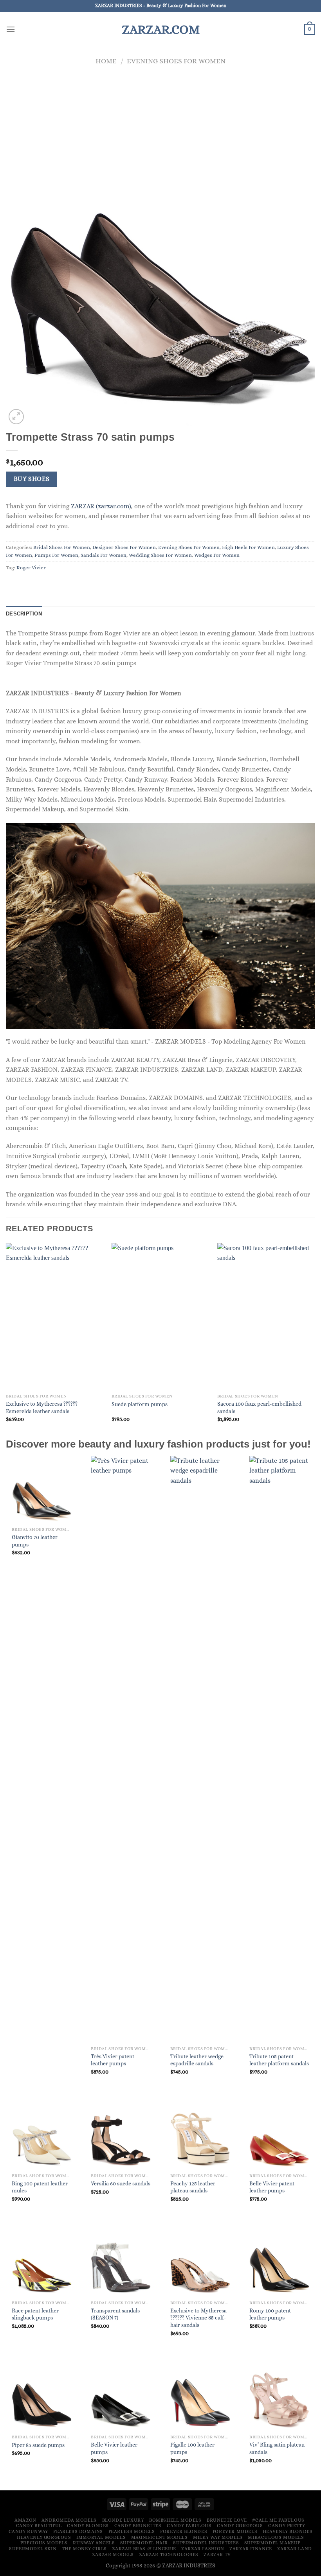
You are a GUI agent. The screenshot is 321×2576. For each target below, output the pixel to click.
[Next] (315, 1340)
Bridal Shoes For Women (62, 547)
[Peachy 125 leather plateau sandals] (200, 2136)
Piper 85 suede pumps (38, 2445)
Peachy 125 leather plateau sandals (193, 2187)
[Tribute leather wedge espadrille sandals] (200, 1749)
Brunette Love (227, 2520)
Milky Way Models (218, 2537)
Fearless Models (132, 2531)
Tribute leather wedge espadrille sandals (197, 2060)
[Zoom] (16, 417)
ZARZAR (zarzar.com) (101, 506)
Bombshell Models (175, 2520)
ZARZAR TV (217, 2554)
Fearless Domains (78, 2531)
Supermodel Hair (144, 2543)
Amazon (25, 2520)
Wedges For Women (217, 555)
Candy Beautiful (39, 2526)
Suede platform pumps (140, 1404)
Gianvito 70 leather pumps (35, 1541)
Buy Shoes (32, 479)
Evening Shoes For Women (176, 61)
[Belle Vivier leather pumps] (121, 2397)
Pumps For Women (56, 555)
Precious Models (44, 2543)
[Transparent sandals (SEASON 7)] (121, 2263)
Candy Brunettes (138, 2526)
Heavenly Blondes (288, 2531)
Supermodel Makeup (272, 2543)
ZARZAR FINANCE (251, 2549)
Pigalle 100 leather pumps (192, 2448)
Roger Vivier (31, 568)
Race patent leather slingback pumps (35, 2314)
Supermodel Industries (206, 2543)
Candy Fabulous (189, 2526)
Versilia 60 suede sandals (121, 2183)
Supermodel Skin (33, 2549)
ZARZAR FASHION (203, 2549)
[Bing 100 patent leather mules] (42, 2136)
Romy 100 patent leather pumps (270, 2314)
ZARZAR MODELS (113, 2554)
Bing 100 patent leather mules (40, 2187)
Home (106, 61)
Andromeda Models (69, 2520)
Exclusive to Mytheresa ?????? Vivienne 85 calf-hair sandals (198, 2318)
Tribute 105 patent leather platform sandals (279, 2060)
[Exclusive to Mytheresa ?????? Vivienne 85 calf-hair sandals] (200, 2263)
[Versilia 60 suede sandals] (121, 2136)
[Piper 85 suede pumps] (42, 2397)
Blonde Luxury (123, 2520)
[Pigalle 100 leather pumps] (200, 2397)
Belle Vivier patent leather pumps (272, 2187)
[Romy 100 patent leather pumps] (279, 2263)
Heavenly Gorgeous (44, 2537)
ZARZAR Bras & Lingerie (144, 2549)
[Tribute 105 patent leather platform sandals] (279, 1749)
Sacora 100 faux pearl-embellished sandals (259, 1407)
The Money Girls (84, 2549)
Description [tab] (24, 614)
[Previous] (6, 1340)
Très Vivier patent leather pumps (113, 2060)
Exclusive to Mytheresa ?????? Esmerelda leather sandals (42, 1407)
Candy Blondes (88, 2526)
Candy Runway (28, 2531)
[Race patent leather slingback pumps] (42, 2263)
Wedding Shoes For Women (160, 555)
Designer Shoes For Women (124, 547)
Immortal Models (101, 2537)
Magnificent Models (160, 2537)
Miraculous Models (276, 2537)
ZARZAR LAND (295, 2549)
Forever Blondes (184, 2531)
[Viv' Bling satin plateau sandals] (279, 2397)
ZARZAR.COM (161, 29)
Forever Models (235, 2531)
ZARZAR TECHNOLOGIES (169, 2554)
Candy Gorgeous (240, 2526)
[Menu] (11, 29)
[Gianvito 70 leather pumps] (42, 1490)
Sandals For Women (104, 555)
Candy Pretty (287, 2526)
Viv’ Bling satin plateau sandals (277, 2448)
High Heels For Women (248, 547)
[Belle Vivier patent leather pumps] (279, 2136)
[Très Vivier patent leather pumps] (121, 1749)
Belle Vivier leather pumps (114, 2448)
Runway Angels (94, 2543)
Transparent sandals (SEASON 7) (115, 2314)
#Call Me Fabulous (278, 2520)
